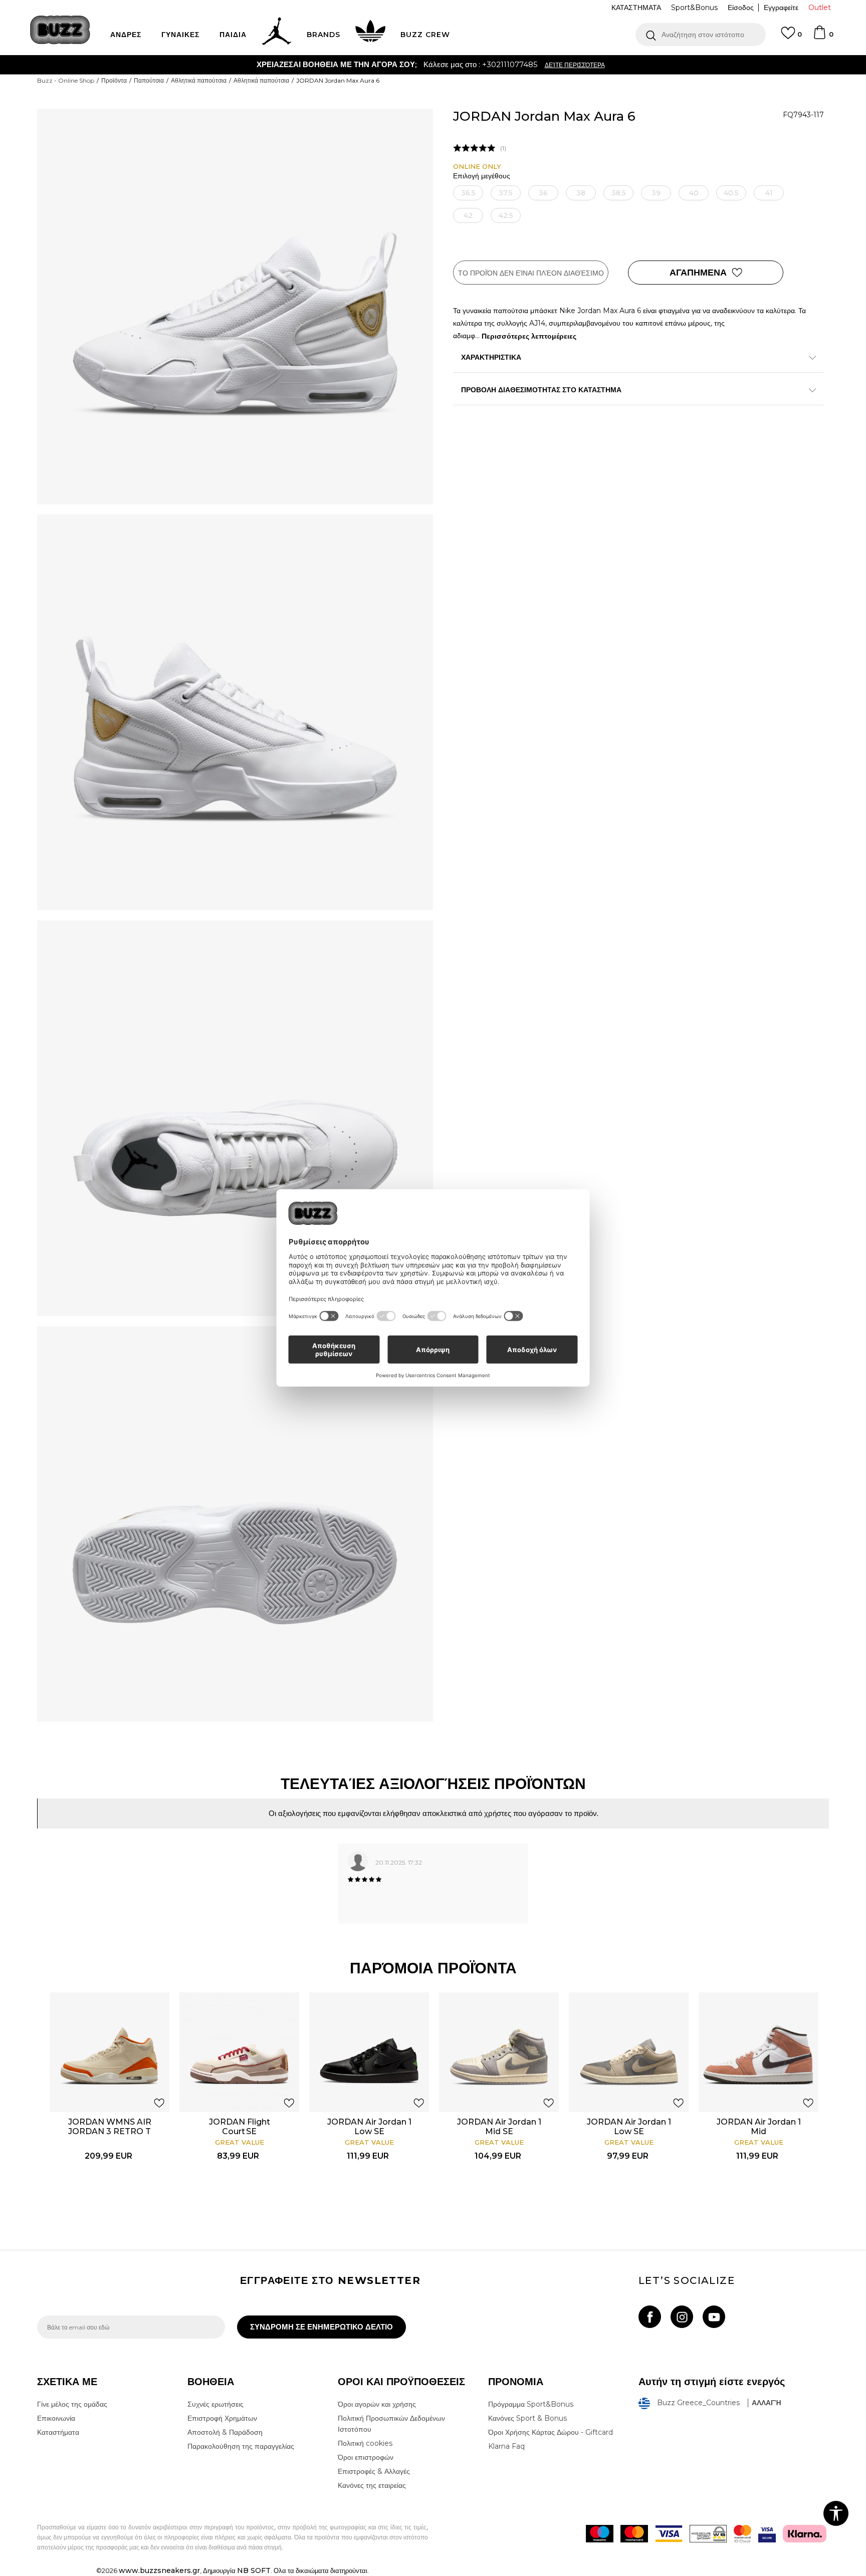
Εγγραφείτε (781, 8)
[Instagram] (682, 2317)
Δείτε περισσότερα (487, 65)
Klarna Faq (506, 2446)
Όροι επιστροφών (366, 2457)
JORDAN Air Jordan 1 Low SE (369, 2127)
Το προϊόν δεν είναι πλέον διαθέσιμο (531, 273)
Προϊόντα (114, 80)
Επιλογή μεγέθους (482, 176)
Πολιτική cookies (365, 2443)
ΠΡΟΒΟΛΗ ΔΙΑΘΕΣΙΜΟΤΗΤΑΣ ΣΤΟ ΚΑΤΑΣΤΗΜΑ (541, 390)
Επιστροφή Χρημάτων (222, 2418)
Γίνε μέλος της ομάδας (72, 2404)
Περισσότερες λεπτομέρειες (529, 336)
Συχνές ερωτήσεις (215, 2404)
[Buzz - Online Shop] (60, 30)
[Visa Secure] (767, 2534)
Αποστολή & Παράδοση (225, 2432)
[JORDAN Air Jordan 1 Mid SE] (499, 2052)
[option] (433, 65)
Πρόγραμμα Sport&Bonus (531, 2404)
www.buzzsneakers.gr (159, 2570)
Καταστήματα (58, 2432)
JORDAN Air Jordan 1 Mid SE (499, 2127)
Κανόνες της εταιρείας (372, 2485)
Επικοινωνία (56, 2418)
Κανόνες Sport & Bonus (527, 2418)
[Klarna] (805, 2534)
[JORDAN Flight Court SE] (239, 2052)
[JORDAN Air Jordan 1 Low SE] (369, 2052)
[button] (701, 35)
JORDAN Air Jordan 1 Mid (759, 2127)
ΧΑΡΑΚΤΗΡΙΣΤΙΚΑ (491, 357)
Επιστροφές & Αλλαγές (374, 2471)
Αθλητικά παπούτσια (199, 80)
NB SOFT (254, 2570)
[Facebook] (650, 2317)
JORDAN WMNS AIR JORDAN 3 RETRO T (110, 2127)
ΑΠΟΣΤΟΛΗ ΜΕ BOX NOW (393, 64)
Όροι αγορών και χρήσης (377, 2404)
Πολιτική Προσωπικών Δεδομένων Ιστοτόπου (391, 2424)
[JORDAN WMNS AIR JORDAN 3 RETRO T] (110, 2052)
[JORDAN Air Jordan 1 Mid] (759, 2052)
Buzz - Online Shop (66, 80)
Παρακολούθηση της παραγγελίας (241, 2446)
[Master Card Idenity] (742, 2534)
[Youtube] (714, 2317)
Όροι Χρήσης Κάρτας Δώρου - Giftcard (551, 2432)
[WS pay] (708, 2534)
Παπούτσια (149, 80)
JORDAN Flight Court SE (240, 2127)
